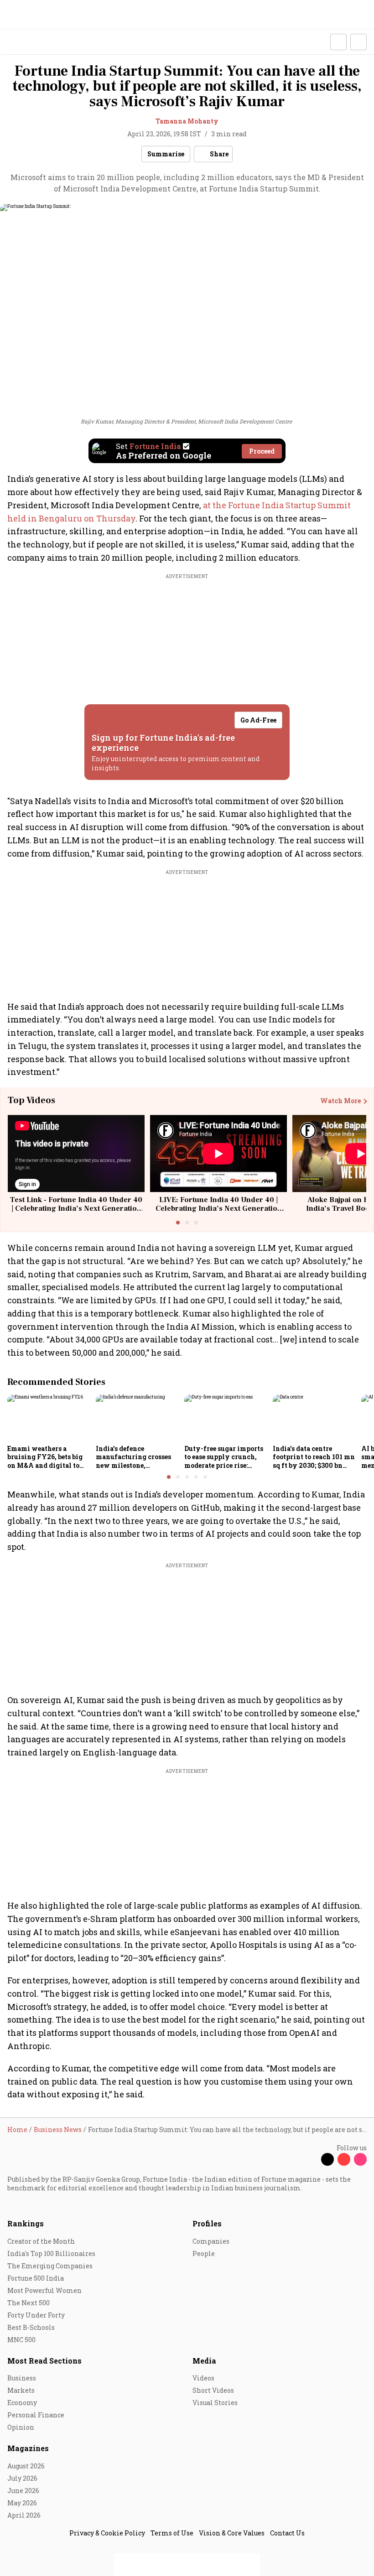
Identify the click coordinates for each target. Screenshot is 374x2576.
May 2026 (22, 2503)
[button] (338, 42)
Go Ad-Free (258, 720)
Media (204, 2361)
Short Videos (213, 2390)
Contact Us (287, 2533)
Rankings (26, 2223)
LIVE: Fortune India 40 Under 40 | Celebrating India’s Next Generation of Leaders (219, 1208)
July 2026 (22, 2478)
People (204, 2253)
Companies (211, 2241)
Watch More (340, 1101)
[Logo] (28, 42)
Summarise (166, 154)
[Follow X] (327, 2159)
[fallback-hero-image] (49, 1418)
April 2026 (24, 2515)
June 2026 (23, 2491)
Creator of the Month (41, 2241)
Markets (21, 2390)
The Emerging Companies (50, 2266)
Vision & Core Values (232, 2533)
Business (22, 2378)
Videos (203, 2378)
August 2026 (26, 2466)
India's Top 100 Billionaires (51, 2253)
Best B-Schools (31, 2327)
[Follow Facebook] (311, 2159)
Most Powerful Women (44, 2290)
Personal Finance (36, 2415)
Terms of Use (172, 2533)
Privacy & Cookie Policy (107, 2533)
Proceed (262, 451)
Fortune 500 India (36, 2278)
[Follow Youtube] (344, 2159)
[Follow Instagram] (360, 2159)
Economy (22, 2403)
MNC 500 (21, 2340)
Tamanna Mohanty (187, 121)
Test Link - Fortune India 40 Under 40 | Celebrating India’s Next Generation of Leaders (76, 1208)
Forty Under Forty (36, 2315)
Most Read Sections (44, 2361)
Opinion (21, 2427)
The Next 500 (29, 2303)
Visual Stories (215, 2403)
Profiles (207, 2223)
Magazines (28, 2448)
